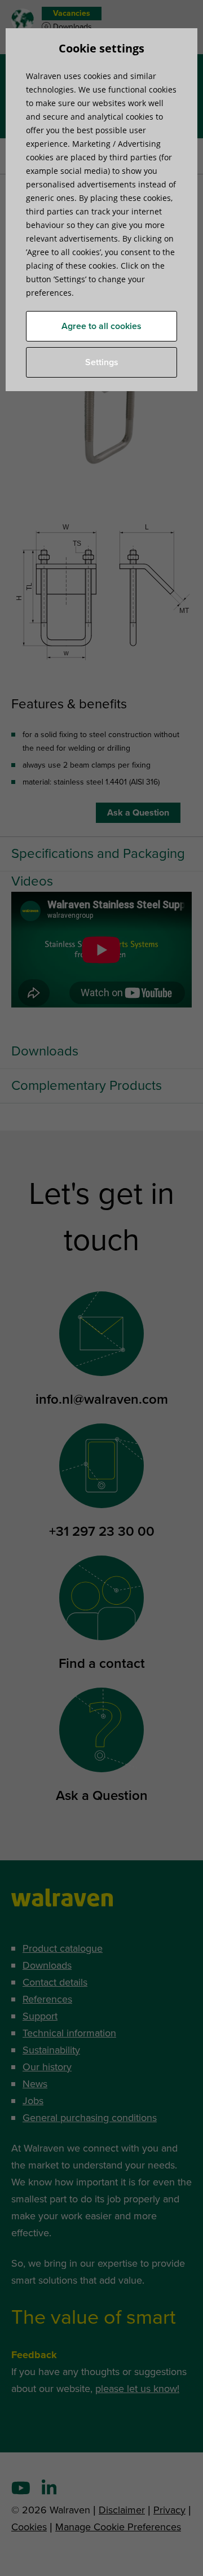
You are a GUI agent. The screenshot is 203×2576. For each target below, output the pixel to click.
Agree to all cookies (101, 326)
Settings (102, 362)
